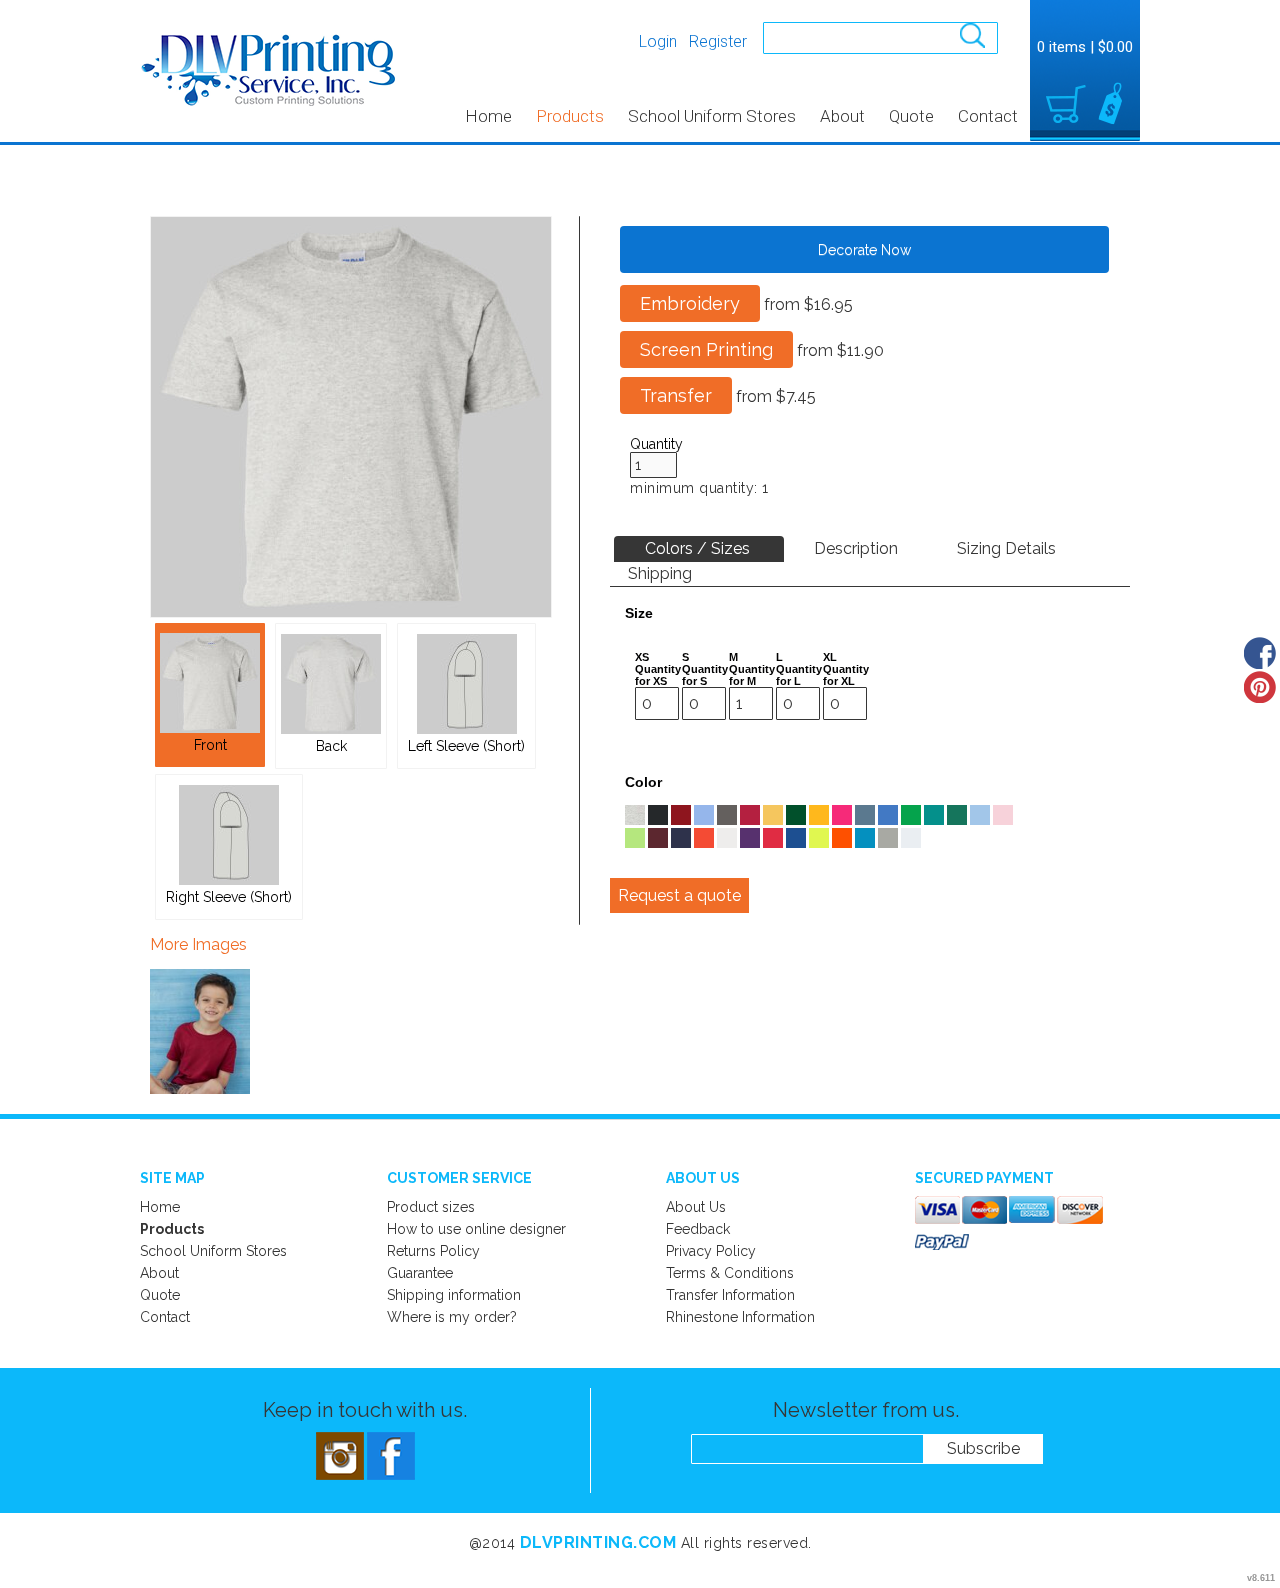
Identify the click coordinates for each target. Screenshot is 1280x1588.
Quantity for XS (658, 675)
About (842, 116)
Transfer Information (730, 1295)
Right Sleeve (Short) (229, 897)
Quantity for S (705, 675)
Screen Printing (706, 349)
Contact (988, 116)
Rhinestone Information (740, 1317)
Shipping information (454, 1295)
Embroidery (690, 303)
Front (210, 745)
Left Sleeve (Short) (466, 746)
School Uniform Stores (712, 116)
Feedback (698, 1229)
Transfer (676, 395)
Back (331, 746)
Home (488, 116)
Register (718, 41)
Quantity (656, 444)
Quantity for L (799, 675)
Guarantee (420, 1273)
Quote (911, 116)
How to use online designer (476, 1229)
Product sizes (431, 1207)
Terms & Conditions (730, 1273)
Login (658, 41)
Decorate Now (864, 250)
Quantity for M (752, 675)
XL (830, 657)
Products (570, 116)
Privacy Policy (711, 1251)
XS (642, 657)
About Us (696, 1207)
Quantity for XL (846, 675)
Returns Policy (433, 1251)
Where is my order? (452, 1317)
